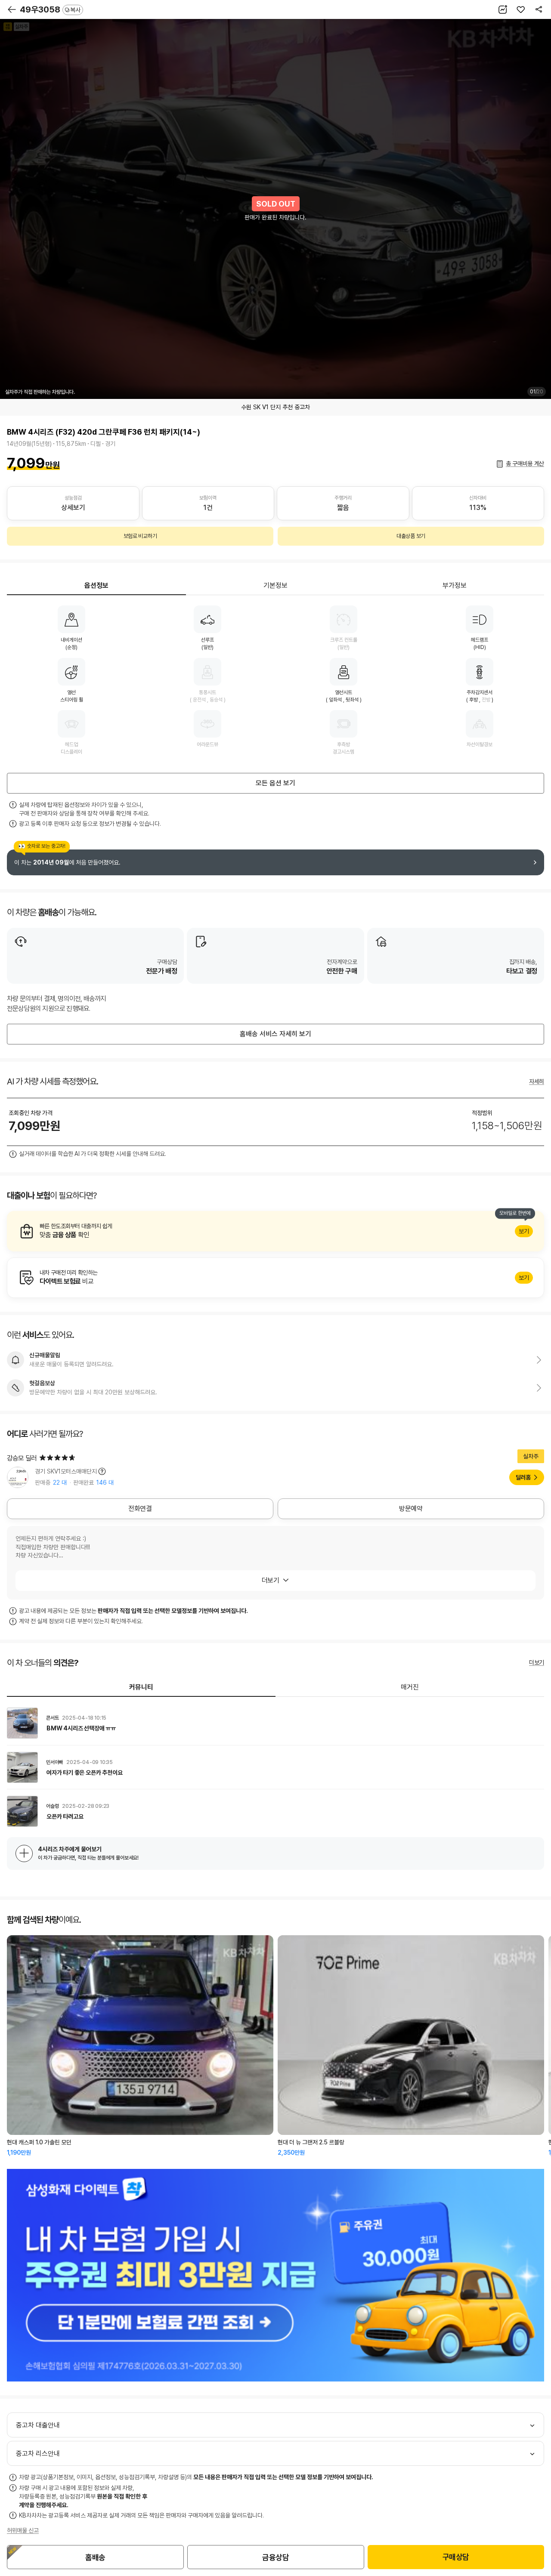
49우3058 (50, 9)
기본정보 (275, 585)
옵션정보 (96, 585)
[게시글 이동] (275, 1723)
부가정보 (455, 585)
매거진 (410, 1687)
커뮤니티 (141, 1687)
